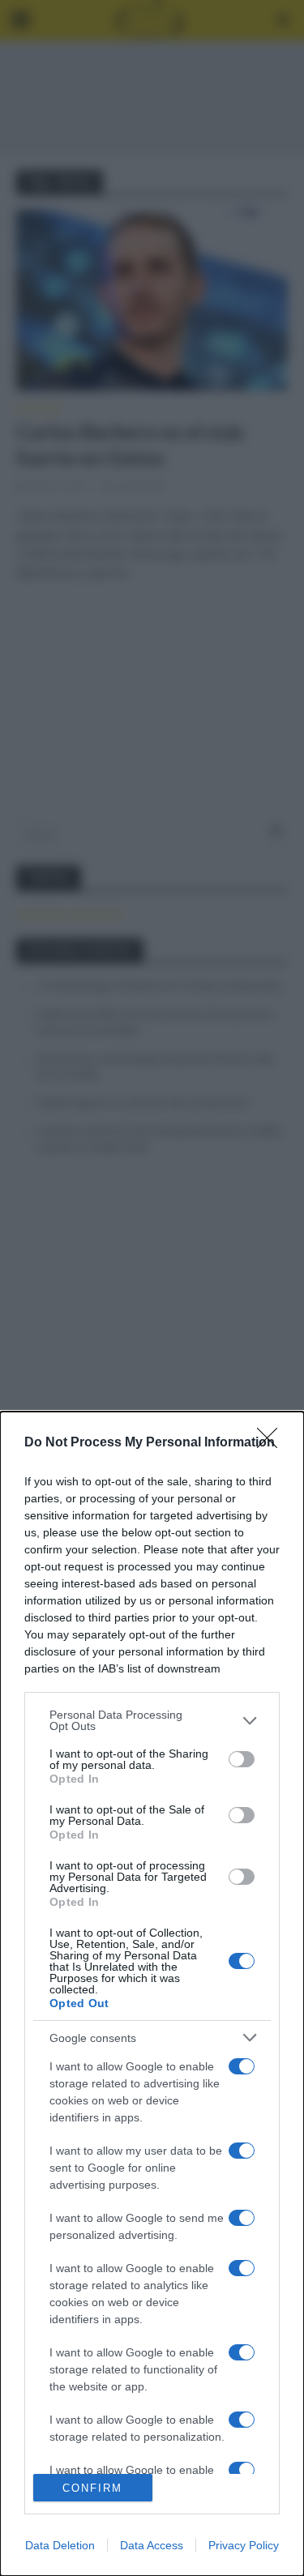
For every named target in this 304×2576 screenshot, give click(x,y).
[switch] (242, 1759)
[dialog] (152, 1994)
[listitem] (152, 1720)
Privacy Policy (244, 2545)
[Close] (272, 1443)
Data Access (152, 2545)
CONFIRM (92, 2488)
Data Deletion (60, 2545)
